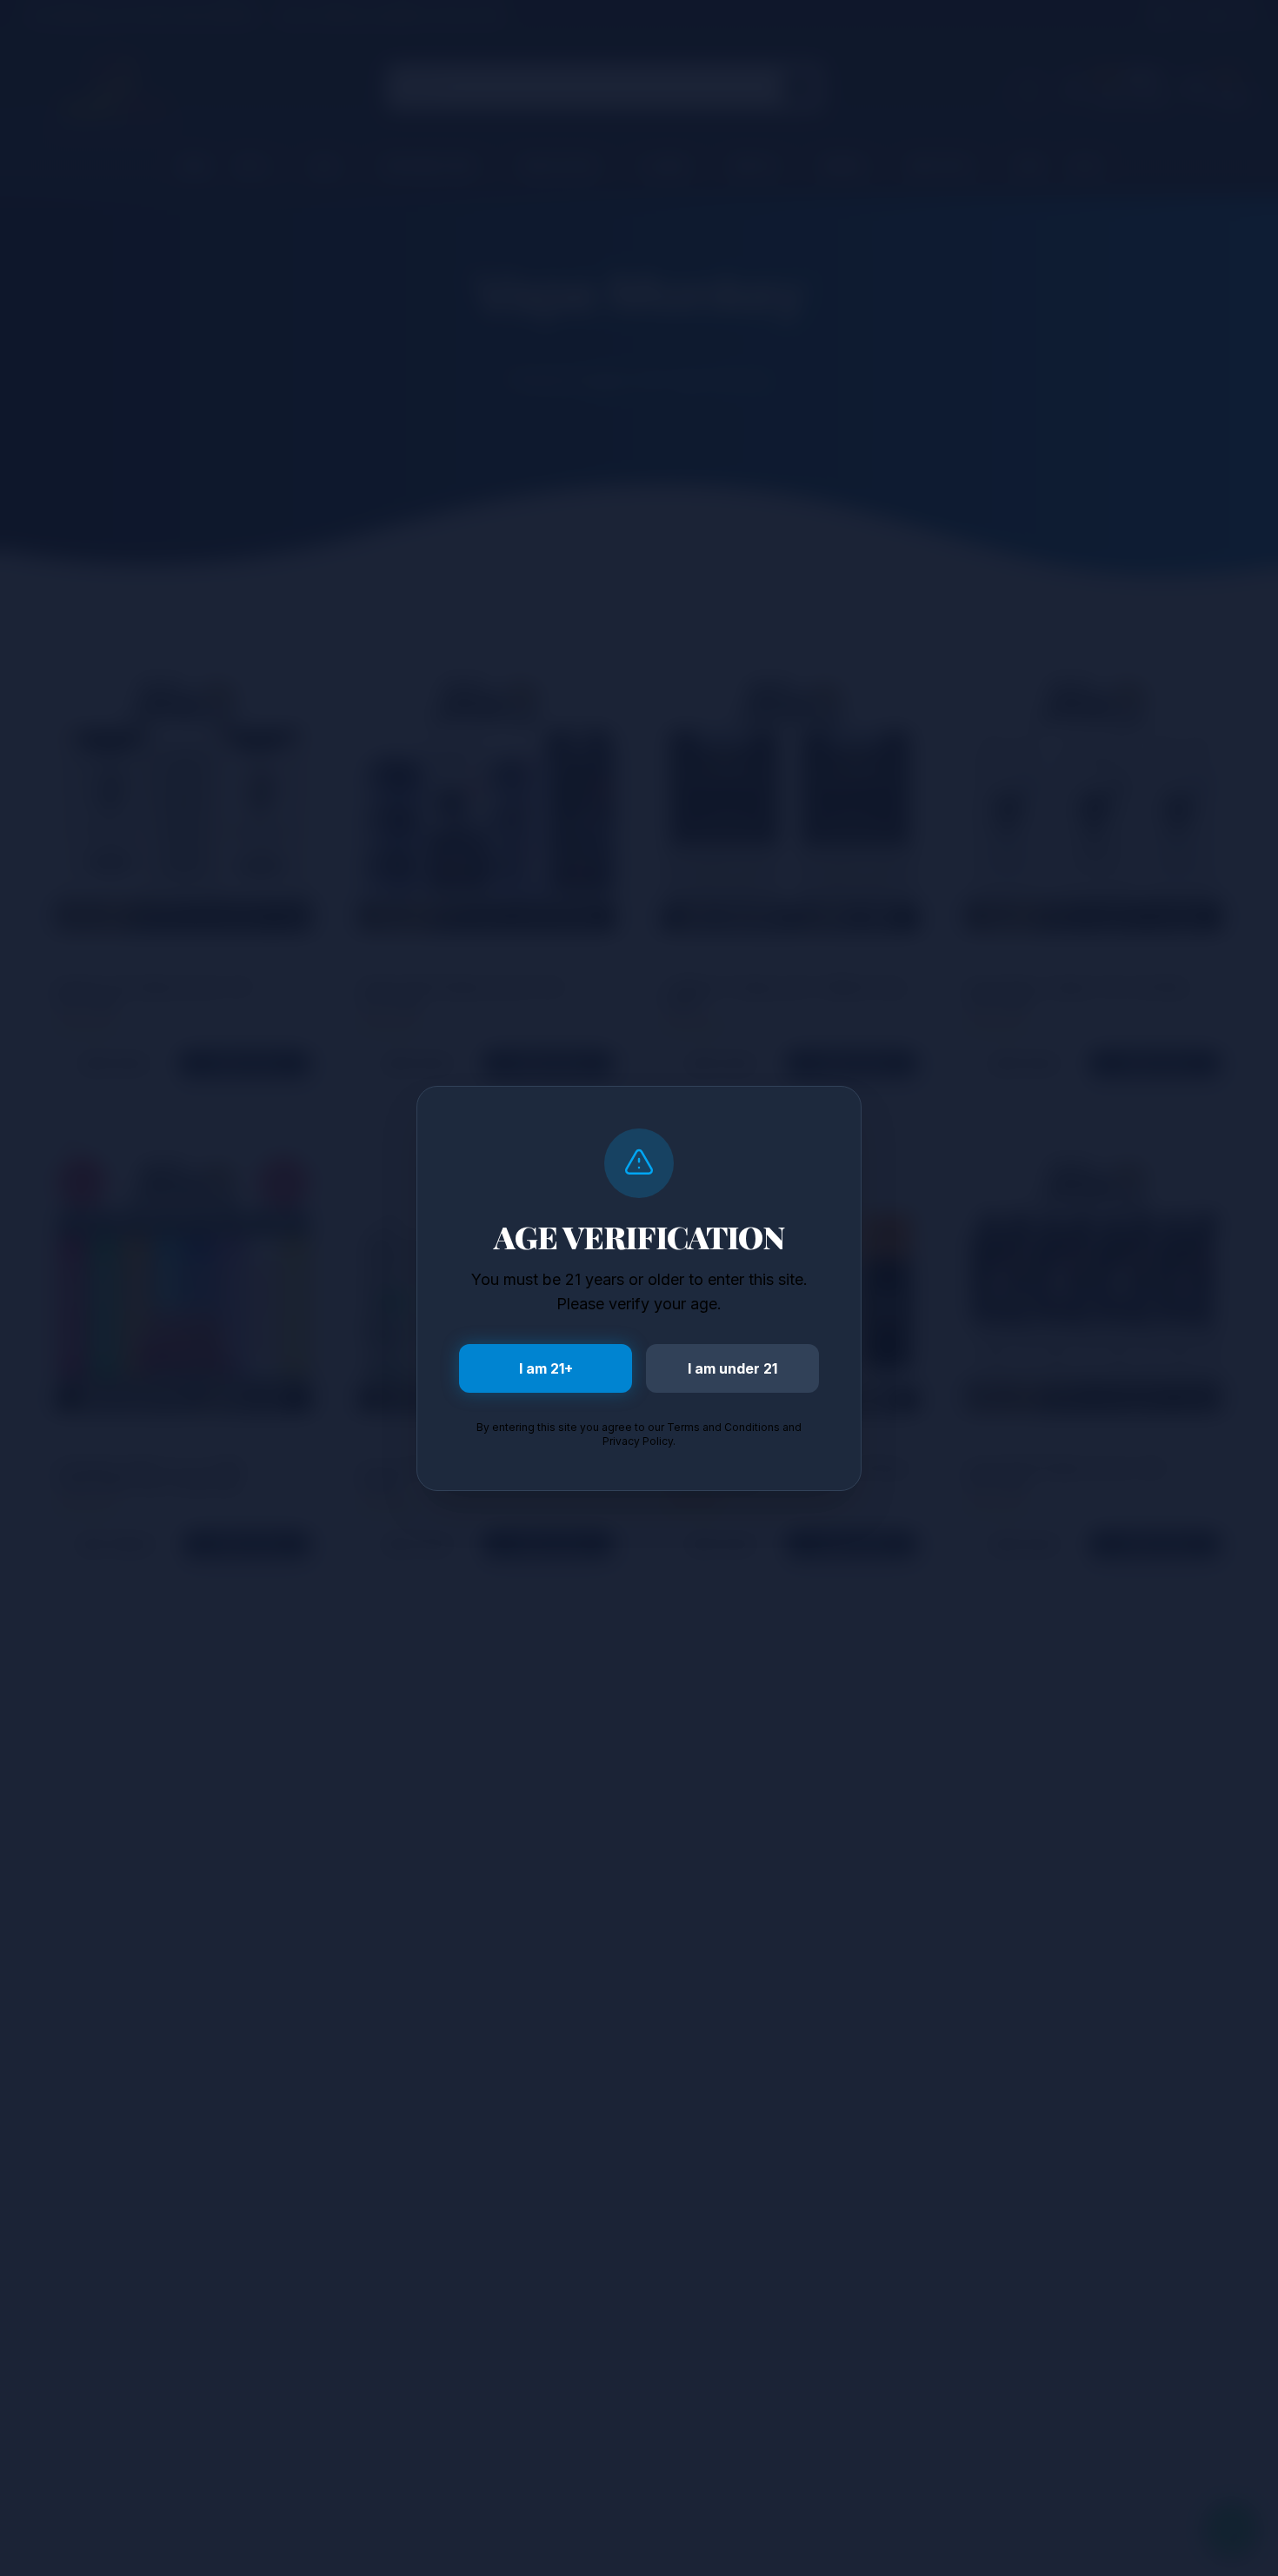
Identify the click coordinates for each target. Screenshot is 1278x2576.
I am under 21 (732, 1368)
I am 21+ (546, 1368)
